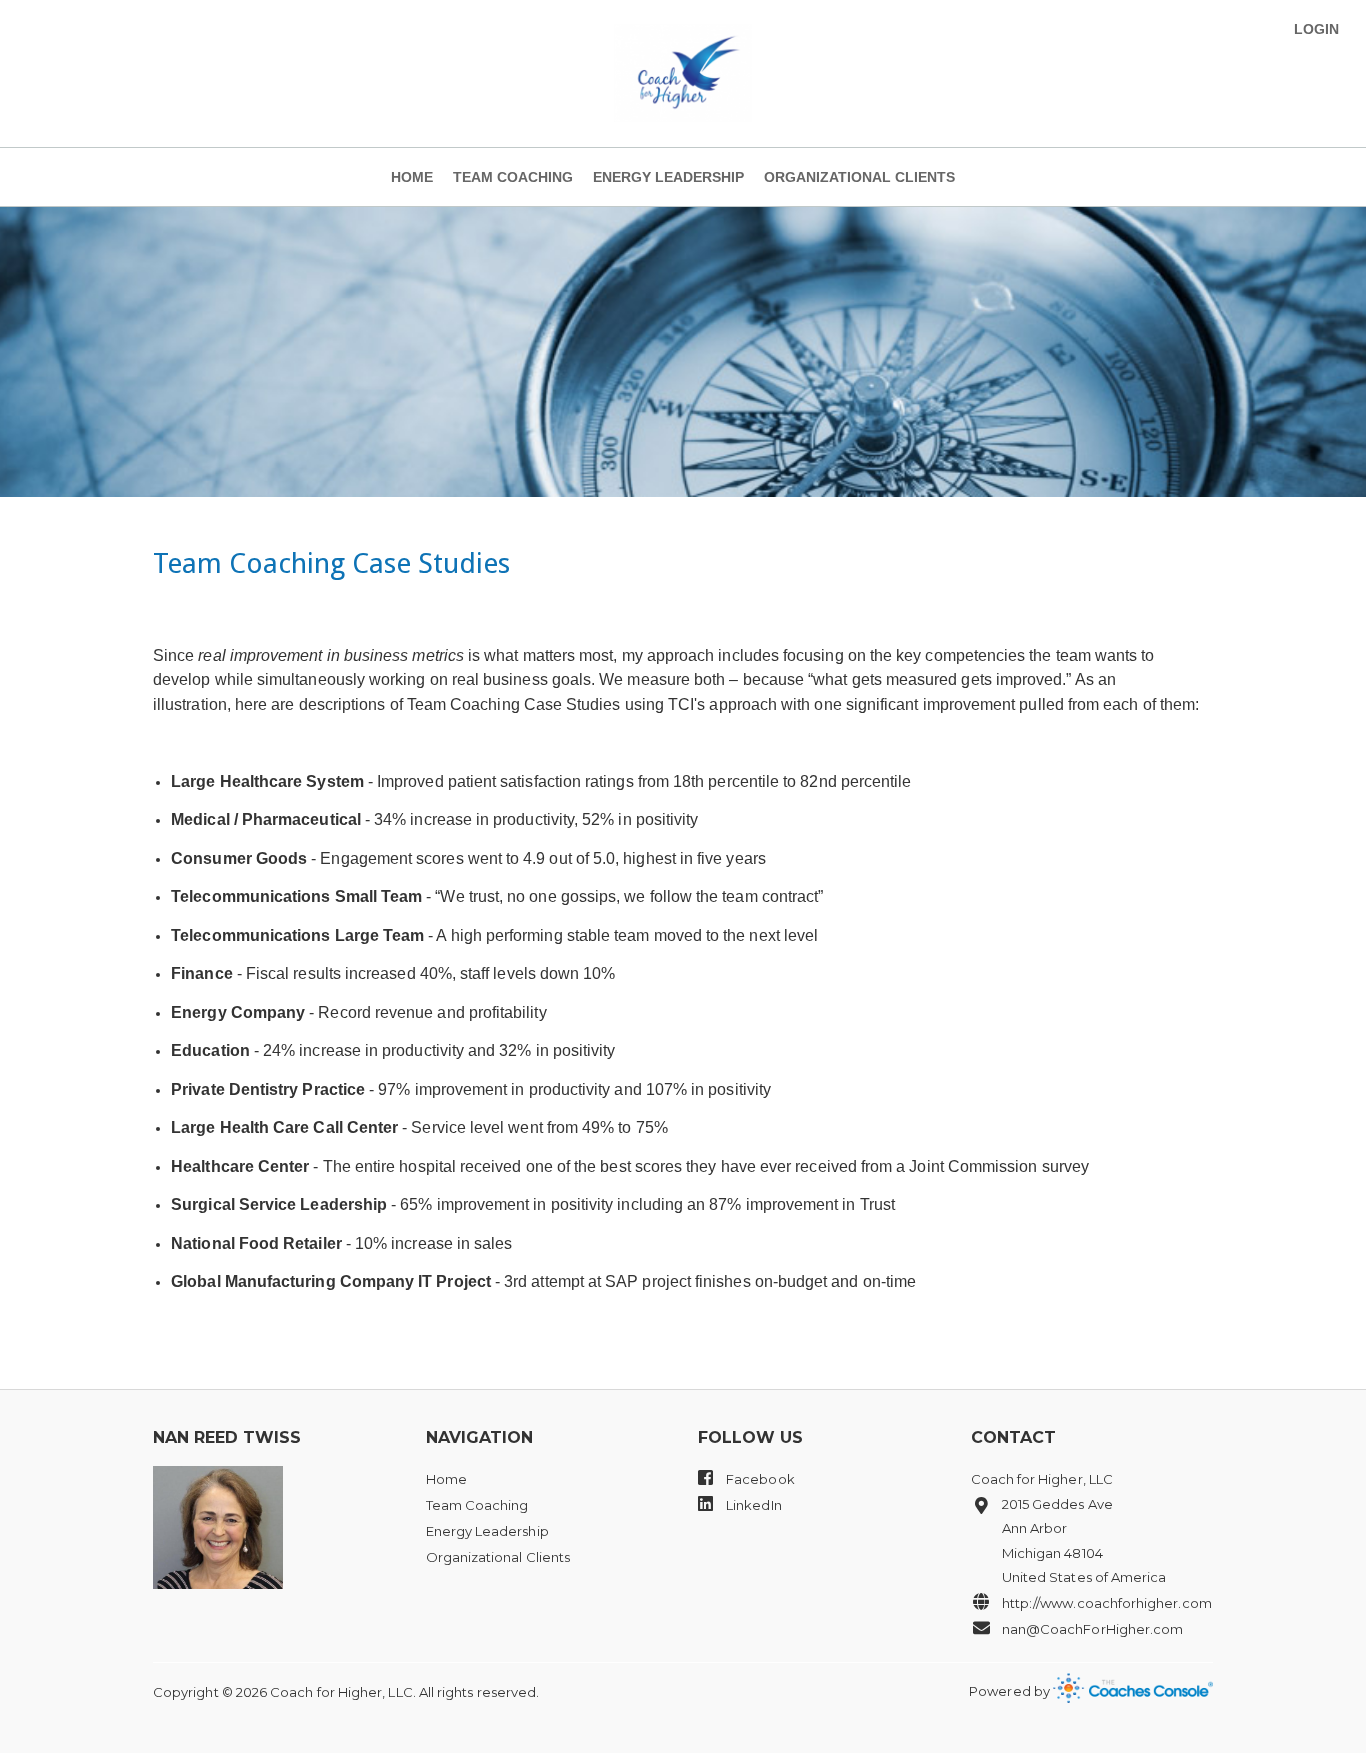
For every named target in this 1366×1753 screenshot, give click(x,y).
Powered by (1011, 1691)
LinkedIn (752, 1505)
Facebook (759, 1479)
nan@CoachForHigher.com (1093, 1629)
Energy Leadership (668, 177)
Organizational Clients (859, 177)
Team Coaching (513, 177)
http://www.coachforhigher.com (1107, 1603)
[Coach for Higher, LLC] (683, 73)
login (1316, 29)
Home (412, 177)
